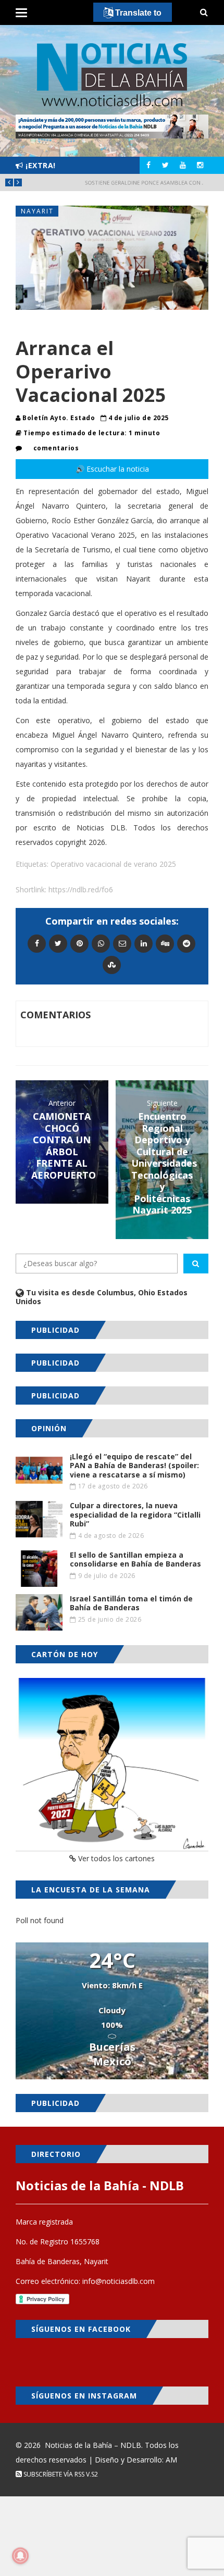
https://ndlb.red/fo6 (81, 889)
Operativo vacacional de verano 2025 (113, 864)
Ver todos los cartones (115, 1858)
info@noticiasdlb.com (119, 2281)
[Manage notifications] (20, 2556)
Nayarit (37, 211)
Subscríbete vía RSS (53, 2474)
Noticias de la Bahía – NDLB (93, 2445)
